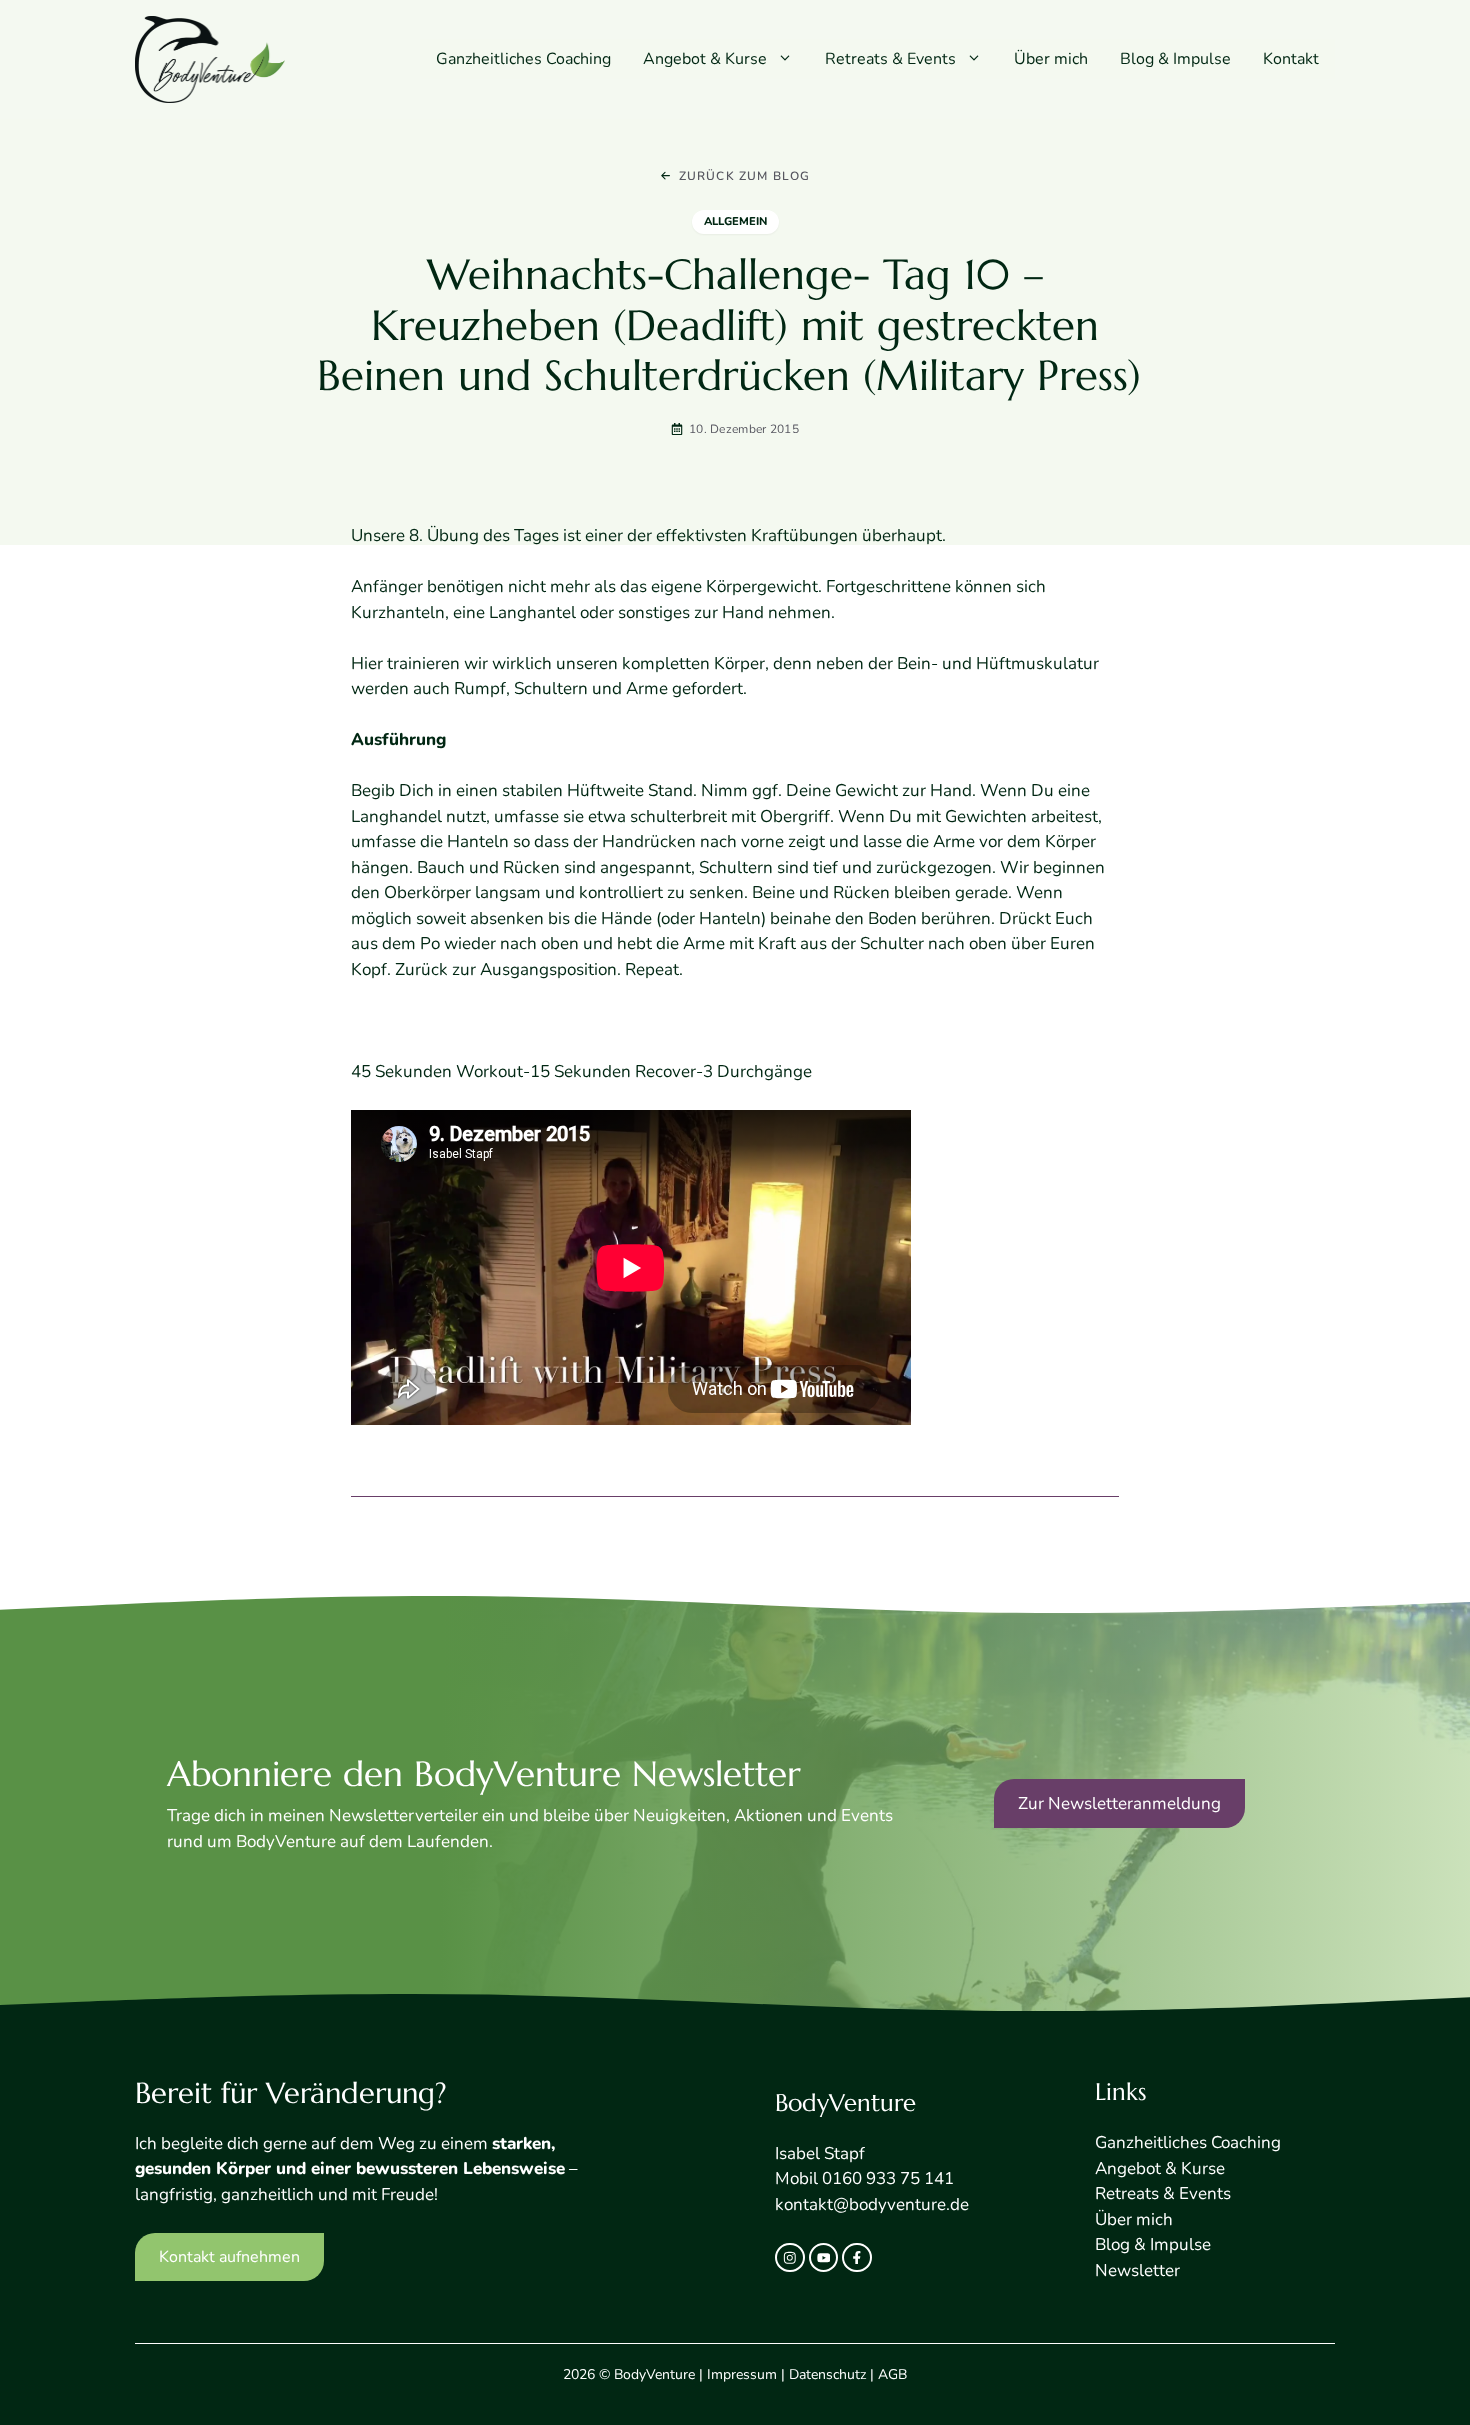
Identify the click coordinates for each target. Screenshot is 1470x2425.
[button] (788, 59)
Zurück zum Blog (745, 176)
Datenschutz (827, 2374)
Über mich (1051, 59)
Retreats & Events (890, 59)
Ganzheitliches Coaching (523, 59)
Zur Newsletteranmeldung (1119, 1803)
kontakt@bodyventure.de (872, 2204)
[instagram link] (790, 2258)
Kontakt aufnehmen (229, 2257)
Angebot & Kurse (705, 59)
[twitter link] (824, 2258)
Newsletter (1137, 2270)
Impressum (742, 2374)
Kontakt (1291, 59)
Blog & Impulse (1175, 59)
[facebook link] (857, 2258)
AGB (892, 2374)
